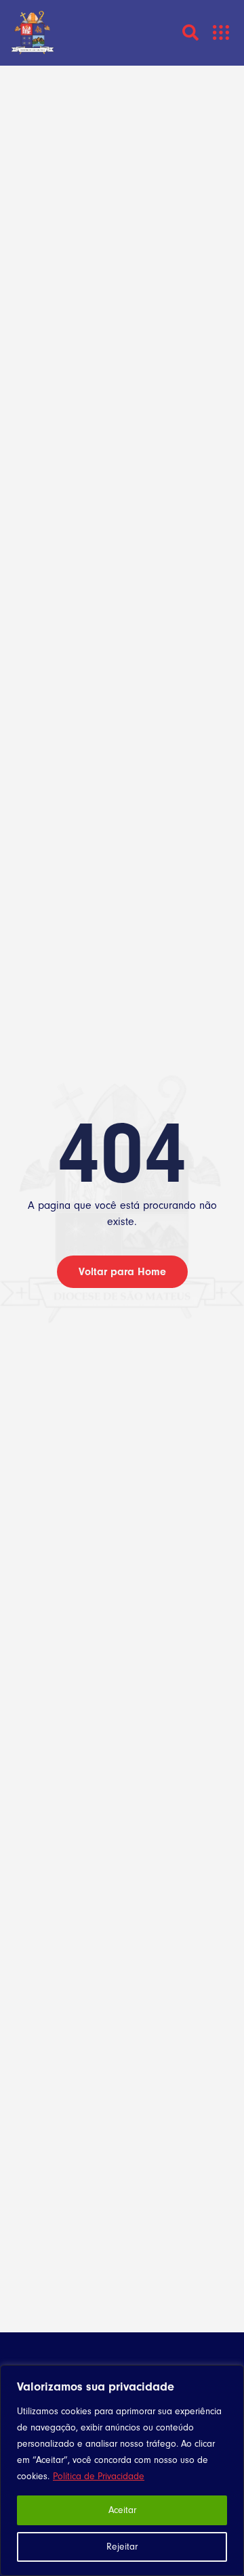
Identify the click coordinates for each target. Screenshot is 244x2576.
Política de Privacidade (99, 2476)
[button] (221, 33)
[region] (122, 2470)
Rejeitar (122, 2547)
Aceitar (122, 2510)
